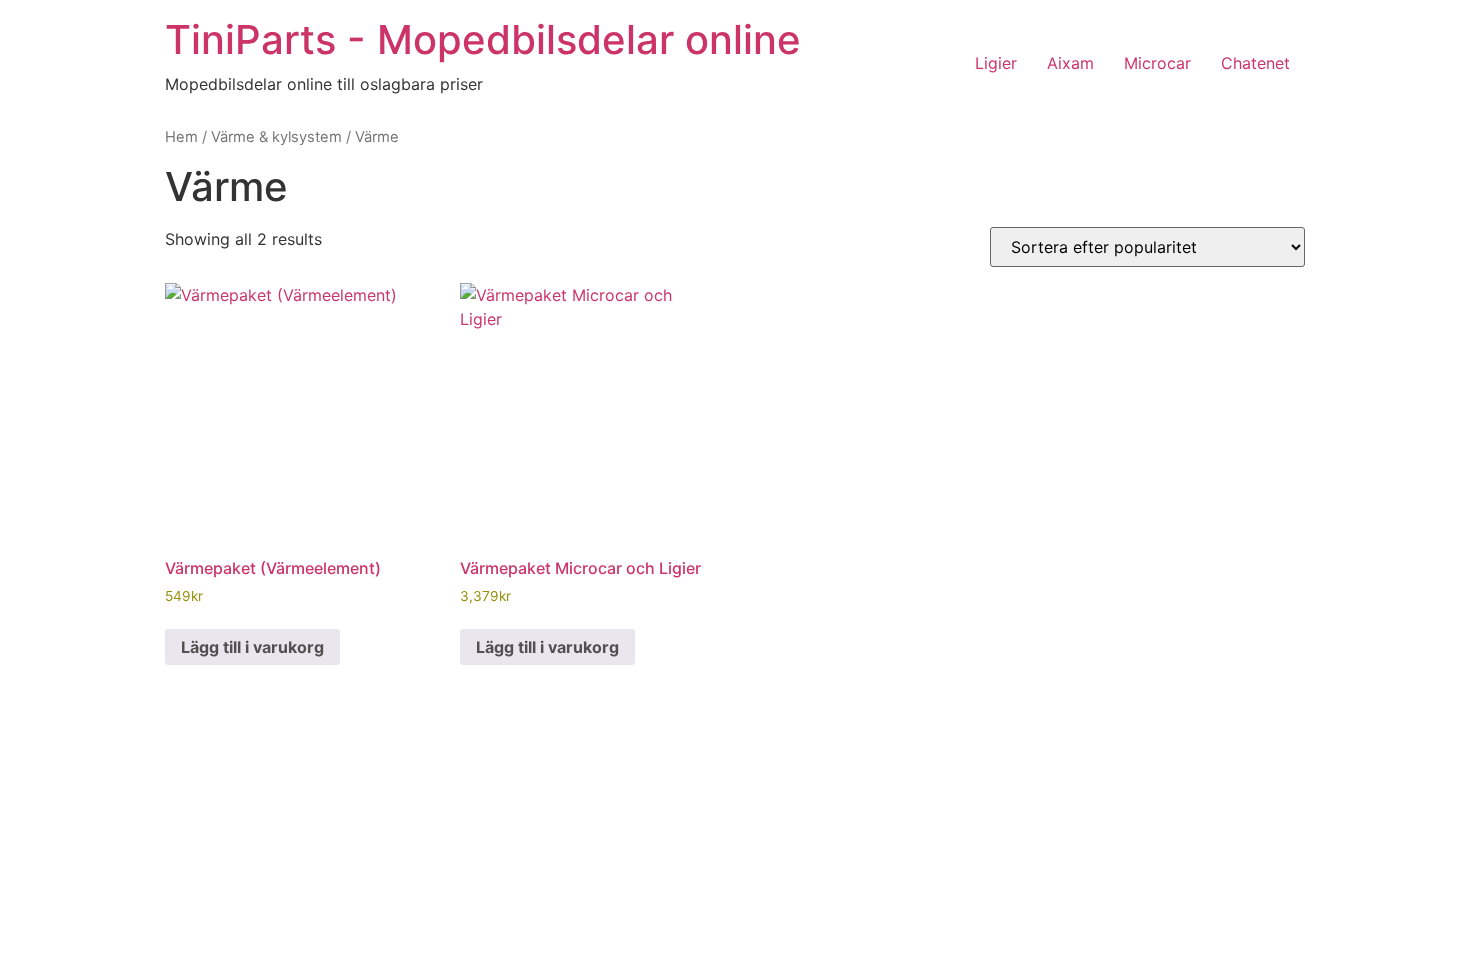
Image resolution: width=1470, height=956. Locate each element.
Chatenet (1255, 63)
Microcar (1157, 63)
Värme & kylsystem (276, 137)
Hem (181, 137)
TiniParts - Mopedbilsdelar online (483, 39)
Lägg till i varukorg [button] (252, 647)
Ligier (996, 63)
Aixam (1070, 63)
